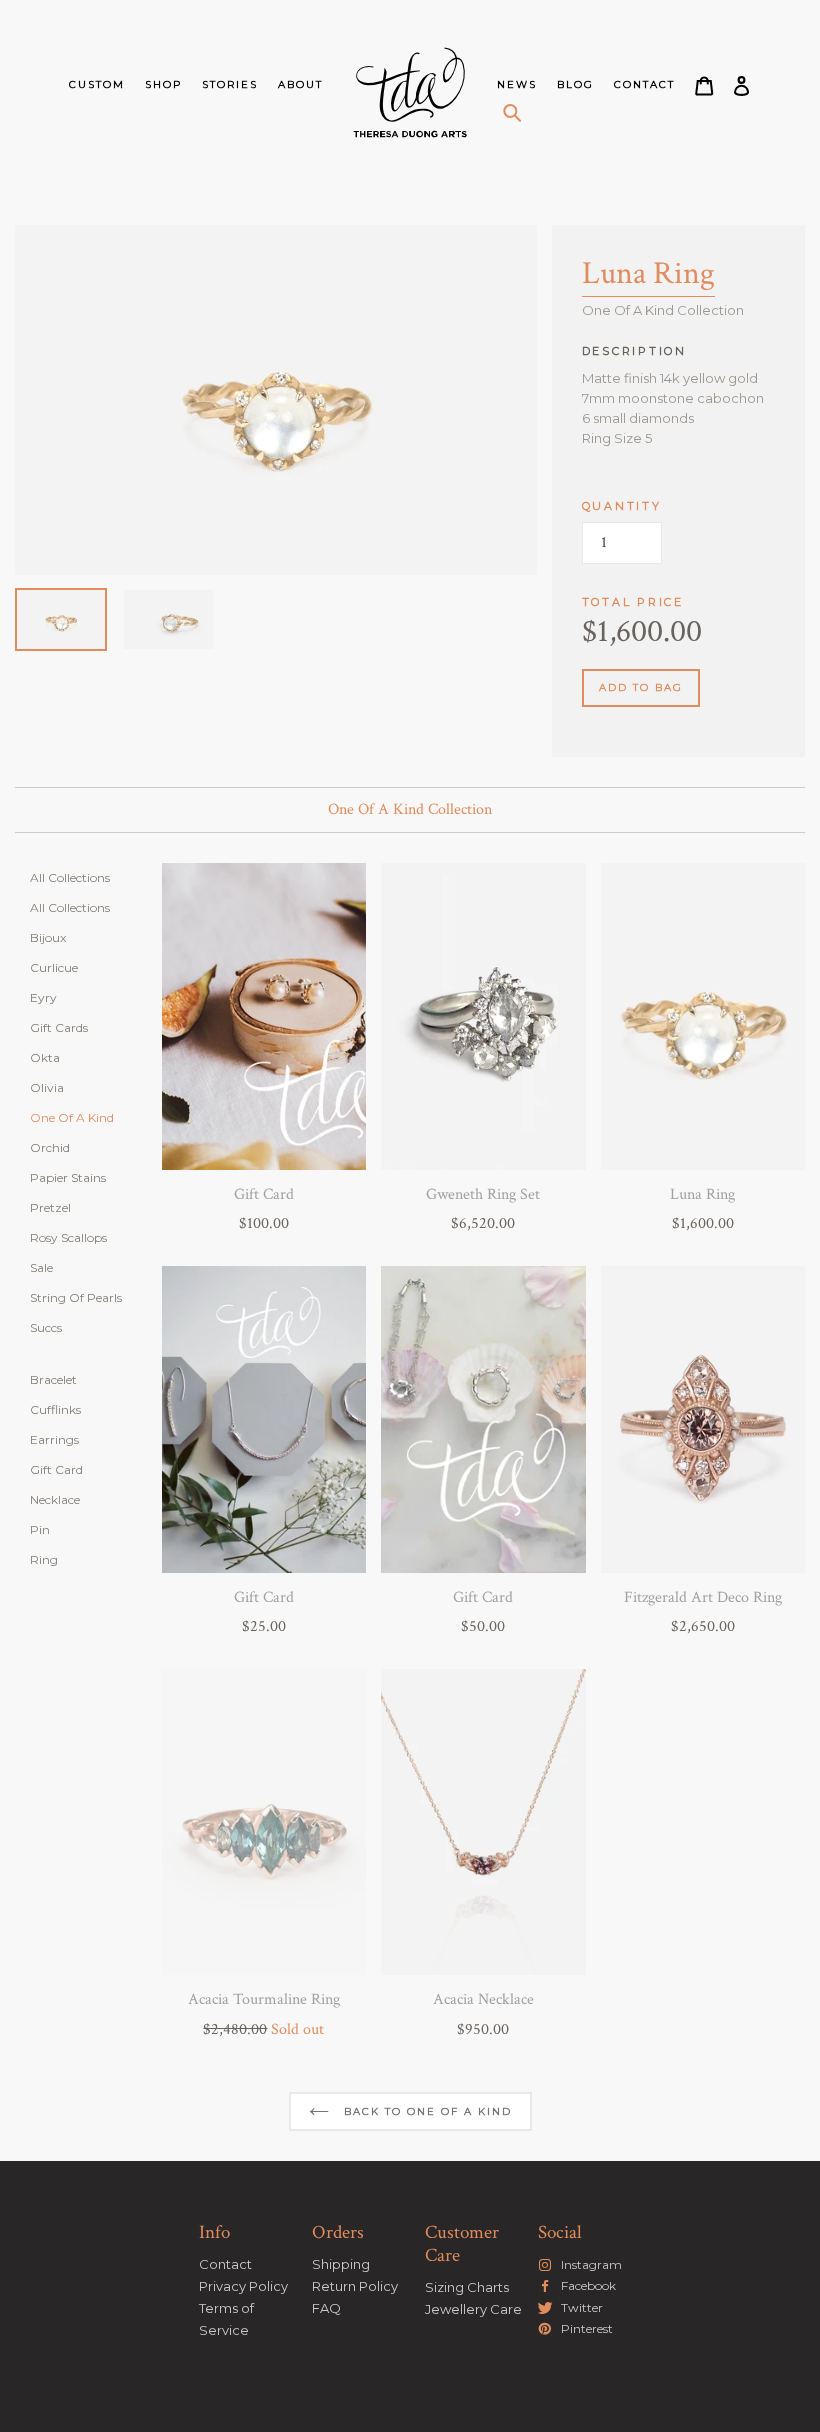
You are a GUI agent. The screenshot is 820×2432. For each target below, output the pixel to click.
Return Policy (355, 2286)
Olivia (47, 1087)
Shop (163, 84)
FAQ (326, 2308)
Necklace (55, 1499)
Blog (575, 84)
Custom (97, 84)
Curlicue (54, 967)
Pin (40, 1529)
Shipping (341, 2264)
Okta (45, 1057)
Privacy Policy (243, 2286)
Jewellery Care (473, 2309)
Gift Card (56, 1469)
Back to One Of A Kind (425, 2111)
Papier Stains (68, 1177)
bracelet (53, 1379)
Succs (46, 1327)
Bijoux (48, 937)
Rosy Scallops (68, 1237)
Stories (230, 84)
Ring (44, 1559)
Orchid (50, 1147)
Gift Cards (59, 1027)
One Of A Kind (72, 1117)
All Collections (70, 877)
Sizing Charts (467, 2287)
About (300, 84)
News (517, 84)
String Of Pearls (76, 1297)
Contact (644, 84)
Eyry (43, 997)
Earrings (54, 1439)
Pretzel (50, 1207)
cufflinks (55, 1409)
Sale (41, 1267)
